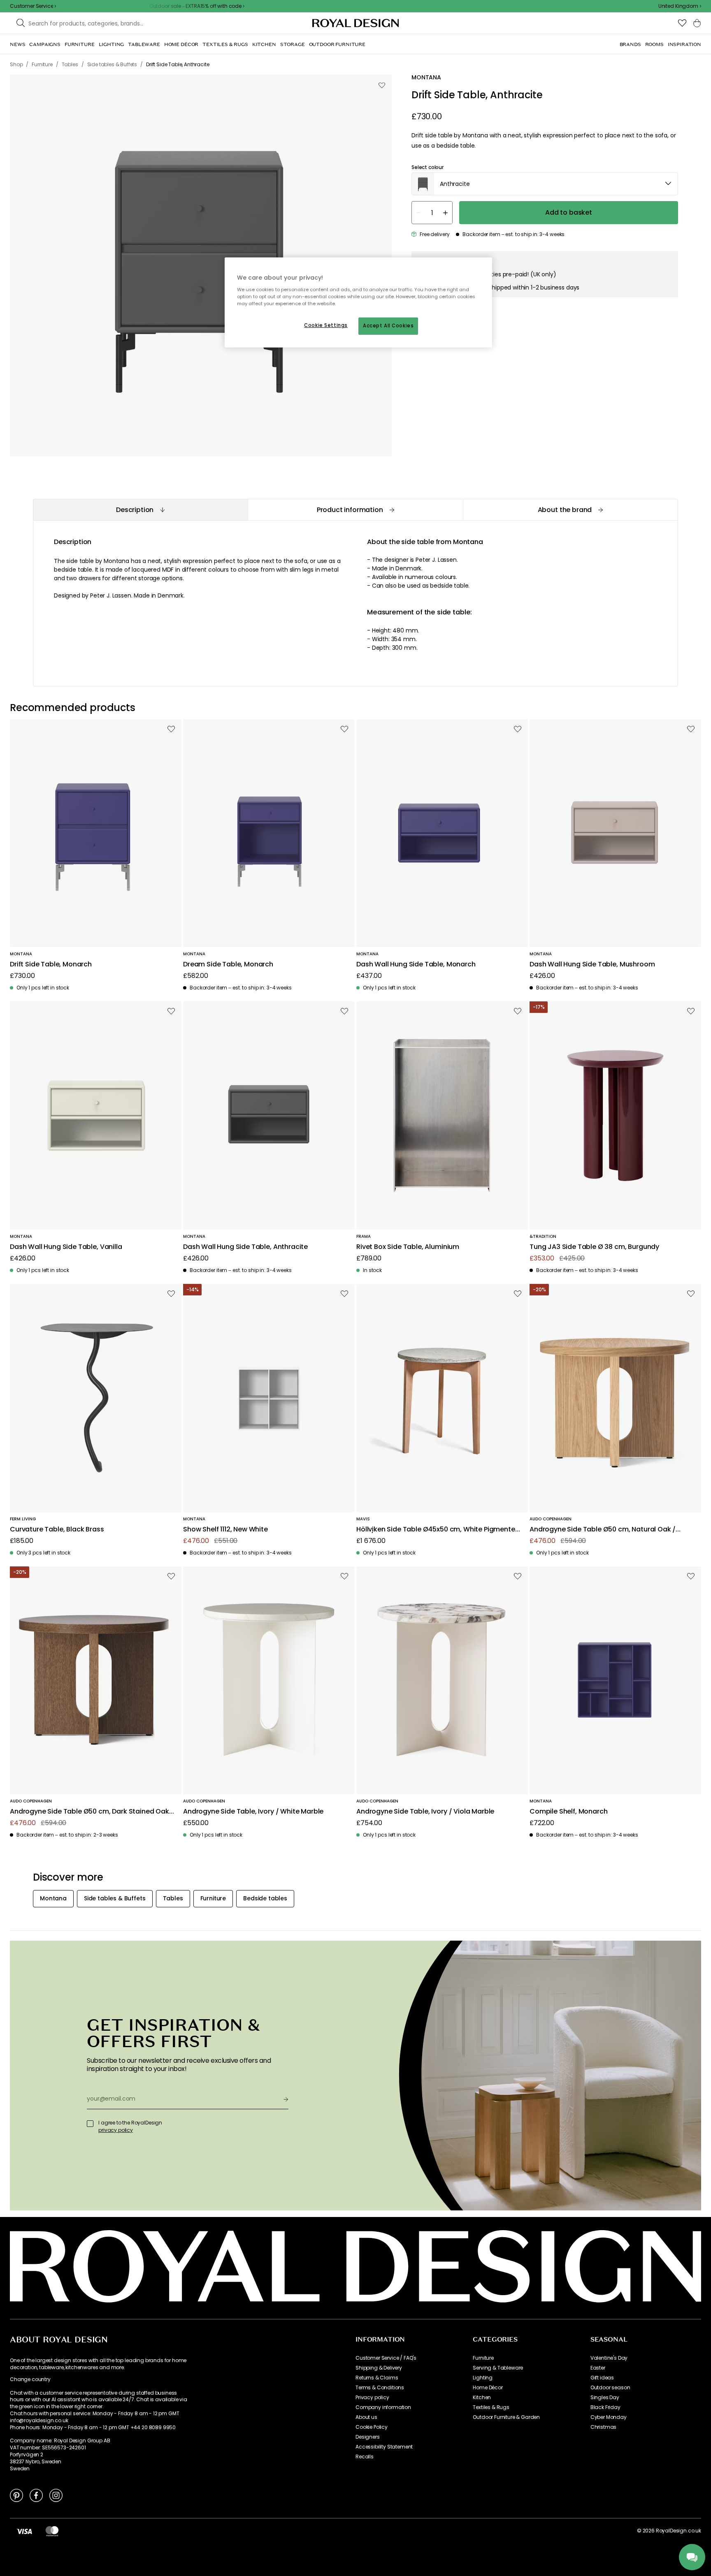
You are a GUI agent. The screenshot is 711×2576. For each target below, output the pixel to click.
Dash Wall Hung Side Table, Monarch (416, 965)
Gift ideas (602, 2378)
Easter (598, 2368)
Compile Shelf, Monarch (568, 1812)
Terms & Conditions (380, 2388)
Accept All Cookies (388, 326)
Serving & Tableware (498, 2368)
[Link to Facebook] (36, 2495)
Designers (368, 2437)
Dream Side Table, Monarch (228, 965)
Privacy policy (372, 2398)
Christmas (604, 2427)
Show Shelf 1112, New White (225, 1530)
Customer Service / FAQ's (386, 2358)
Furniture (483, 2358)
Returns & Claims (377, 2378)
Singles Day (605, 2398)
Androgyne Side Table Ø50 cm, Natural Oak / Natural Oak (603, 1530)
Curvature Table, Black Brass (57, 1530)
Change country (30, 2379)
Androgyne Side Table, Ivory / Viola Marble (425, 1812)
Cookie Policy (372, 2427)
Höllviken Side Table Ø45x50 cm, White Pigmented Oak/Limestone (438, 1530)
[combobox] (680, 6)
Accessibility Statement (384, 2447)
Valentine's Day (609, 2358)
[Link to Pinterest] (16, 2495)
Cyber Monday (609, 2417)
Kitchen (482, 2398)
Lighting (483, 2378)
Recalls (365, 2457)
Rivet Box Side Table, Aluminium (408, 1247)
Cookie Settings (326, 325)
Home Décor (488, 2388)
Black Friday (605, 2407)
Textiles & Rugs (491, 2407)
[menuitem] (17, 44)
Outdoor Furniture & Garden (506, 2417)
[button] (680, 6)
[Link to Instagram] (56, 2495)
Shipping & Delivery (379, 2368)
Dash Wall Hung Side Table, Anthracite (245, 1247)
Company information (383, 2407)
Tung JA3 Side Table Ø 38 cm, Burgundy (594, 1247)
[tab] (140, 510)
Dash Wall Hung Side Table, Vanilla (66, 1247)
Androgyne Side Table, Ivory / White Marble (253, 1812)
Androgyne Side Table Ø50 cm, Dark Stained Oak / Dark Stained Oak (92, 1812)
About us (366, 2417)
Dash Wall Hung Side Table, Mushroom (592, 965)
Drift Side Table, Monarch (51, 965)
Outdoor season (610, 2388)
